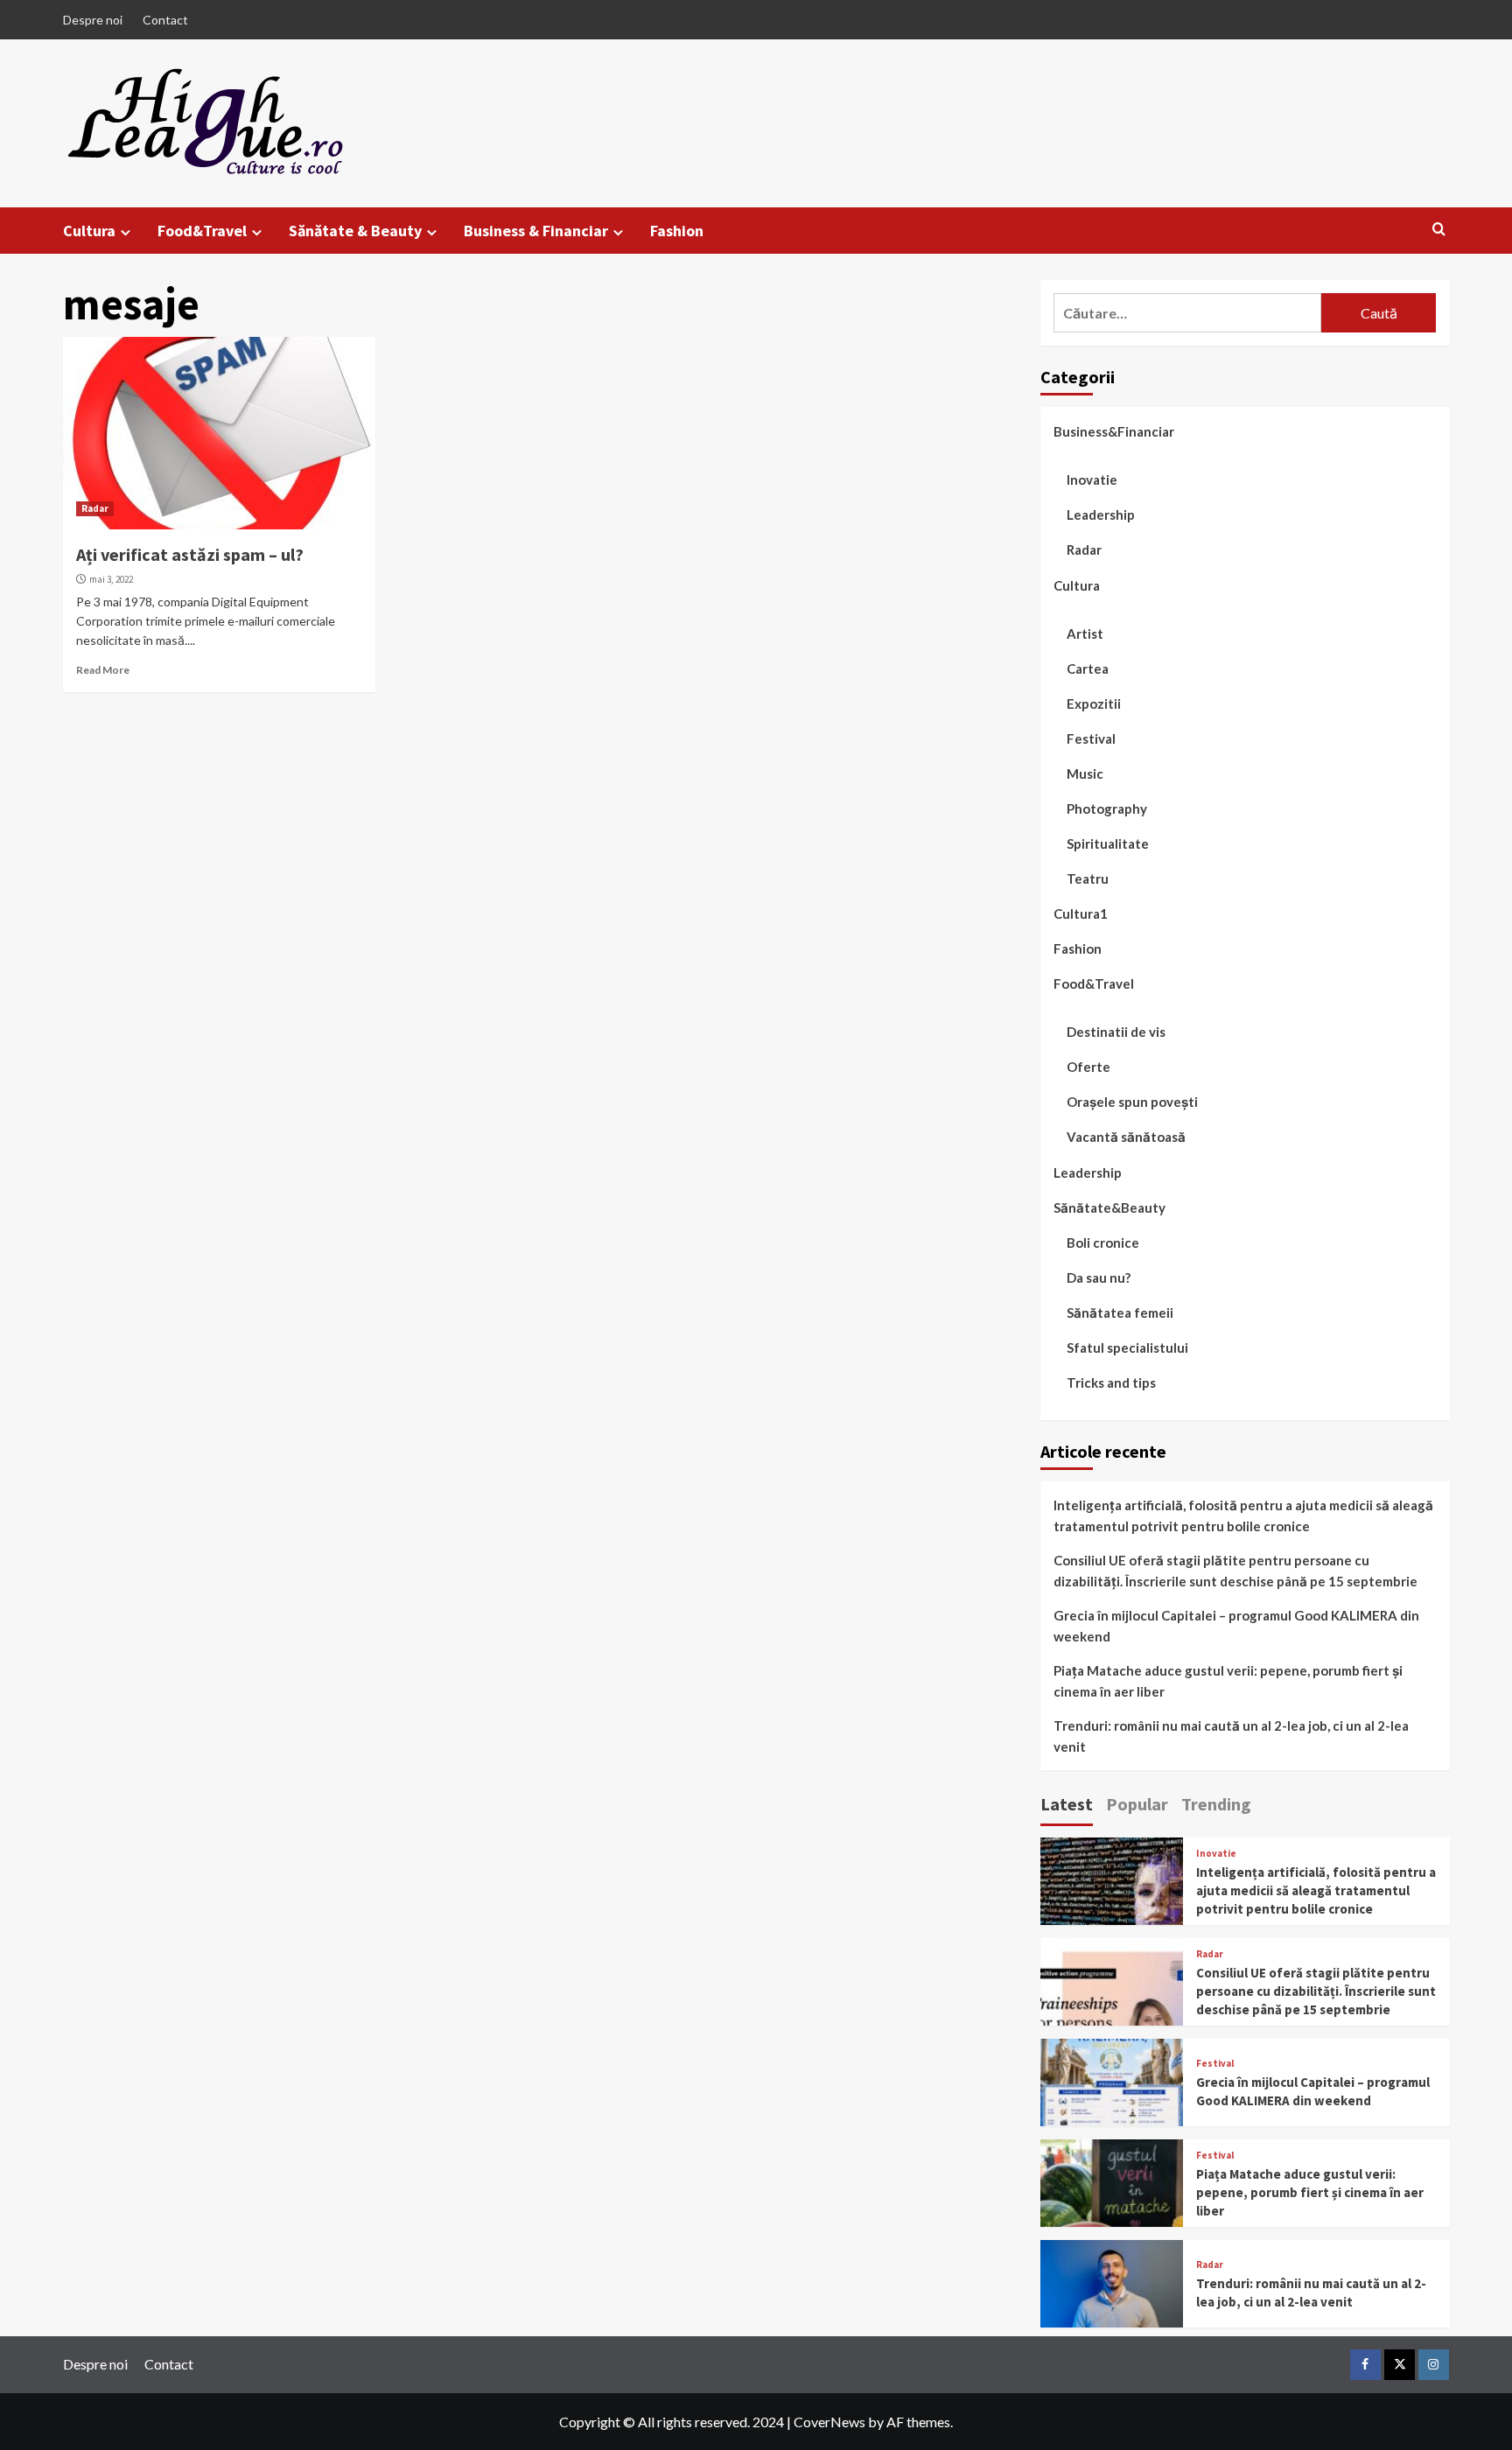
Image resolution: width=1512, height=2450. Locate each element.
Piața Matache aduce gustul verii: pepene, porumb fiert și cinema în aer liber (1228, 1681)
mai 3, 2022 (111, 579)
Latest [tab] (1067, 1804)
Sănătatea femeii (1120, 1312)
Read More (103, 670)
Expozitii (1094, 703)
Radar (95, 508)
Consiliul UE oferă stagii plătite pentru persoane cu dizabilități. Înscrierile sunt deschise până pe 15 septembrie (1235, 1571)
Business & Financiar (536, 231)
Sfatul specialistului (1127, 1347)
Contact (165, 20)
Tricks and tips (1111, 1382)
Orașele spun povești (1132, 1102)
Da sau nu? (1099, 1277)
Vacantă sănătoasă (1126, 1137)
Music (1085, 773)
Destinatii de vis (1116, 1032)
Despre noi (93, 20)
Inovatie (1092, 479)
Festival (1091, 738)
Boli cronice (1103, 1242)
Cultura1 (1081, 913)
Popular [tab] (1137, 1804)
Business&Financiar (1114, 431)
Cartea (1088, 668)
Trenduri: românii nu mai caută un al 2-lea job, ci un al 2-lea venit (1231, 1736)
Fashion (677, 231)
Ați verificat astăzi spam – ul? (190, 554)
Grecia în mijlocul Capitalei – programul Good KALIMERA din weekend (1236, 1626)
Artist (1085, 633)
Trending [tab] (1216, 1804)
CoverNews (829, 2422)
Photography (1107, 808)
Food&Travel (202, 231)
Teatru (1088, 878)
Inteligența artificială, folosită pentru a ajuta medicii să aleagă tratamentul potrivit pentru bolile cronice (1243, 1515)
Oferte (1088, 1067)
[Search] (1439, 230)
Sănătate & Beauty (355, 231)
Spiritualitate (1108, 843)
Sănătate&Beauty (1109, 1207)
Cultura (89, 231)
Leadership (1101, 514)
